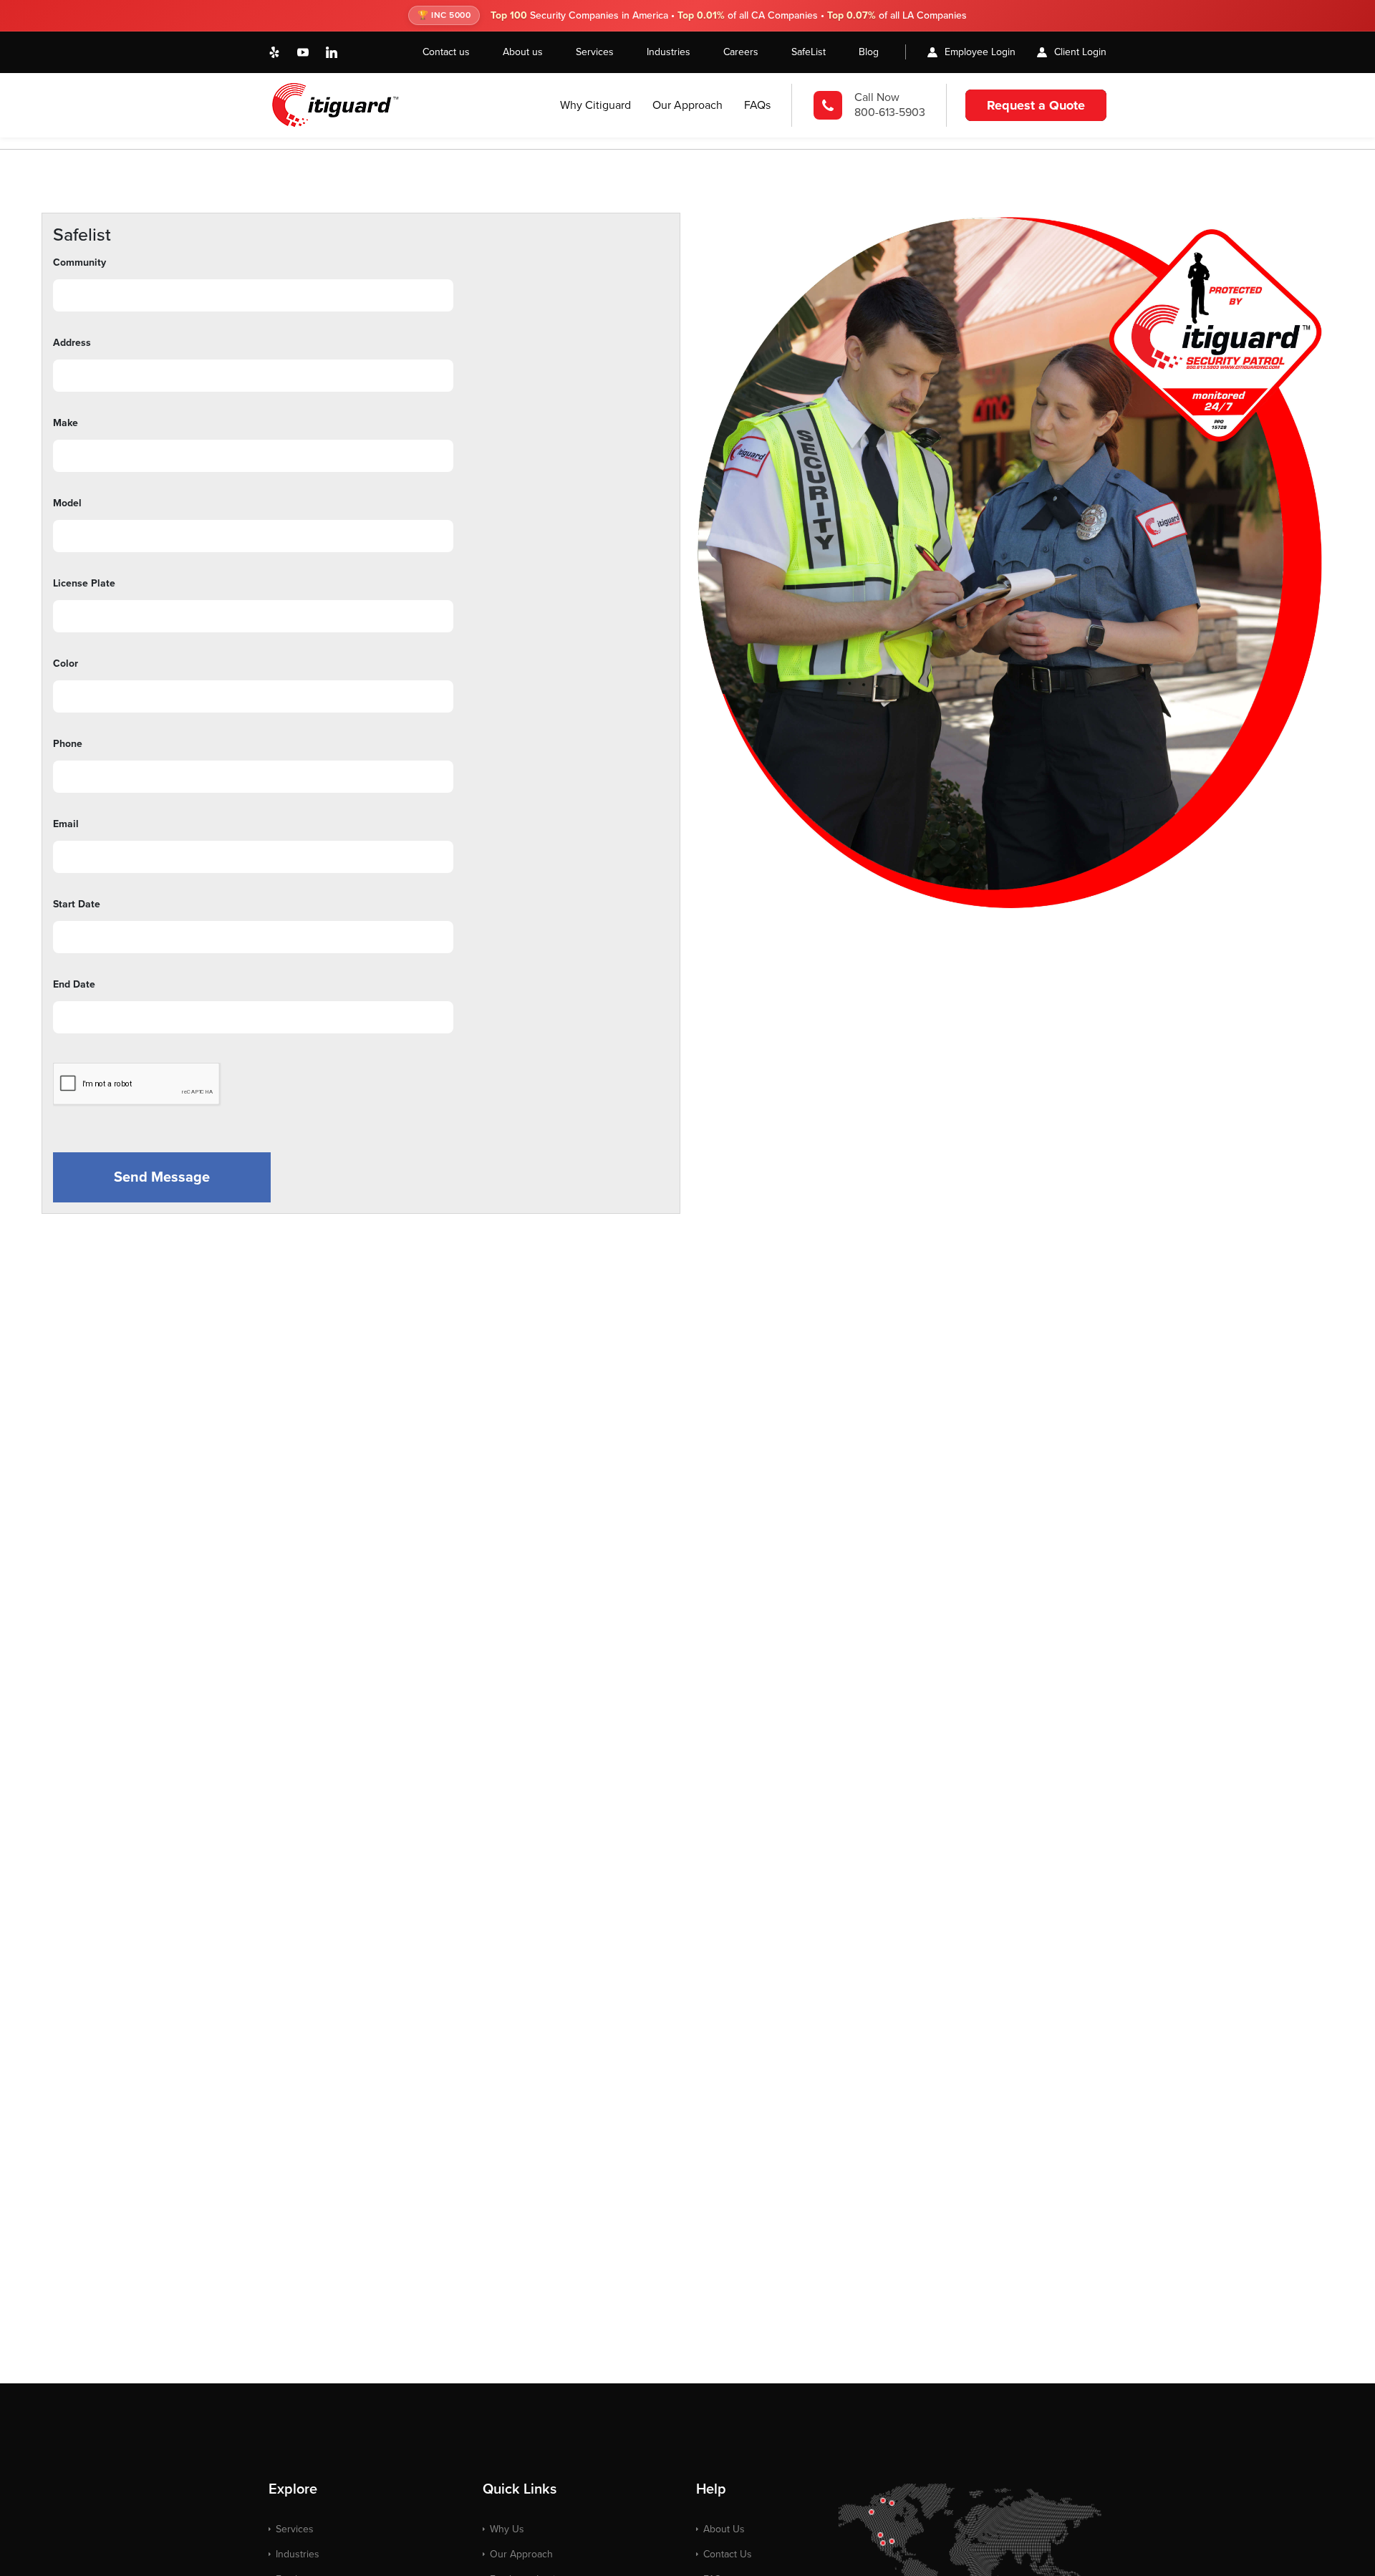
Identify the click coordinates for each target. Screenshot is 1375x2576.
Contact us (446, 52)
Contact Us (728, 2554)
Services (595, 52)
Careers (741, 52)
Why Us (507, 2529)
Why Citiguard (595, 105)
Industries (669, 52)
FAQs (757, 105)
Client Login (1080, 52)
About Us (724, 2529)
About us (523, 52)
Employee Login (980, 52)
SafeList (809, 52)
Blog (869, 52)
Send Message (162, 1177)
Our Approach (687, 105)
